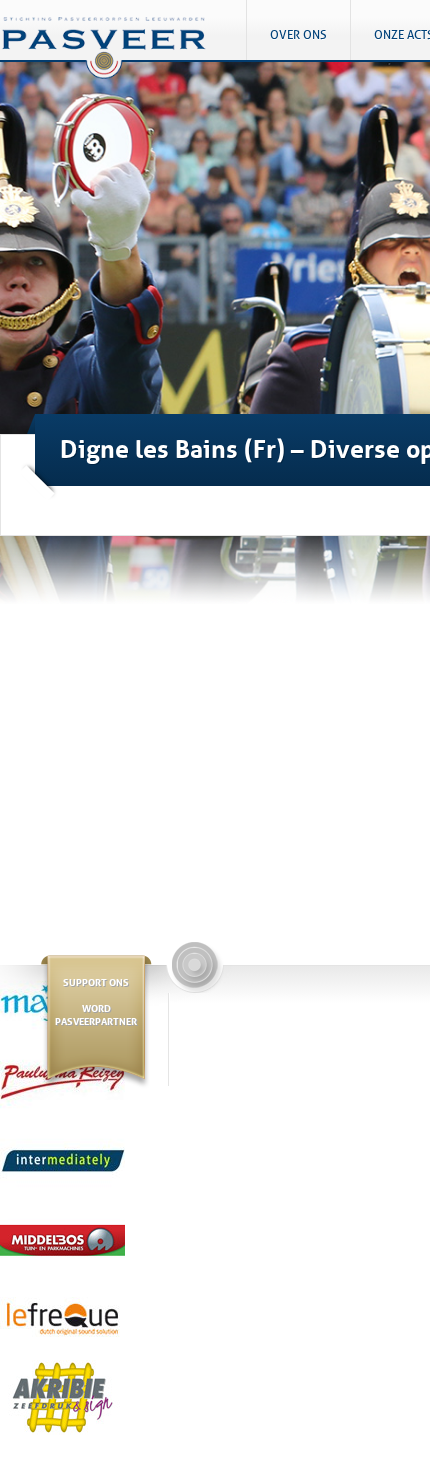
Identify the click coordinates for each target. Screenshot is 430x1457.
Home (123, 56)
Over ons (298, 35)
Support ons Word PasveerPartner (96, 1000)
